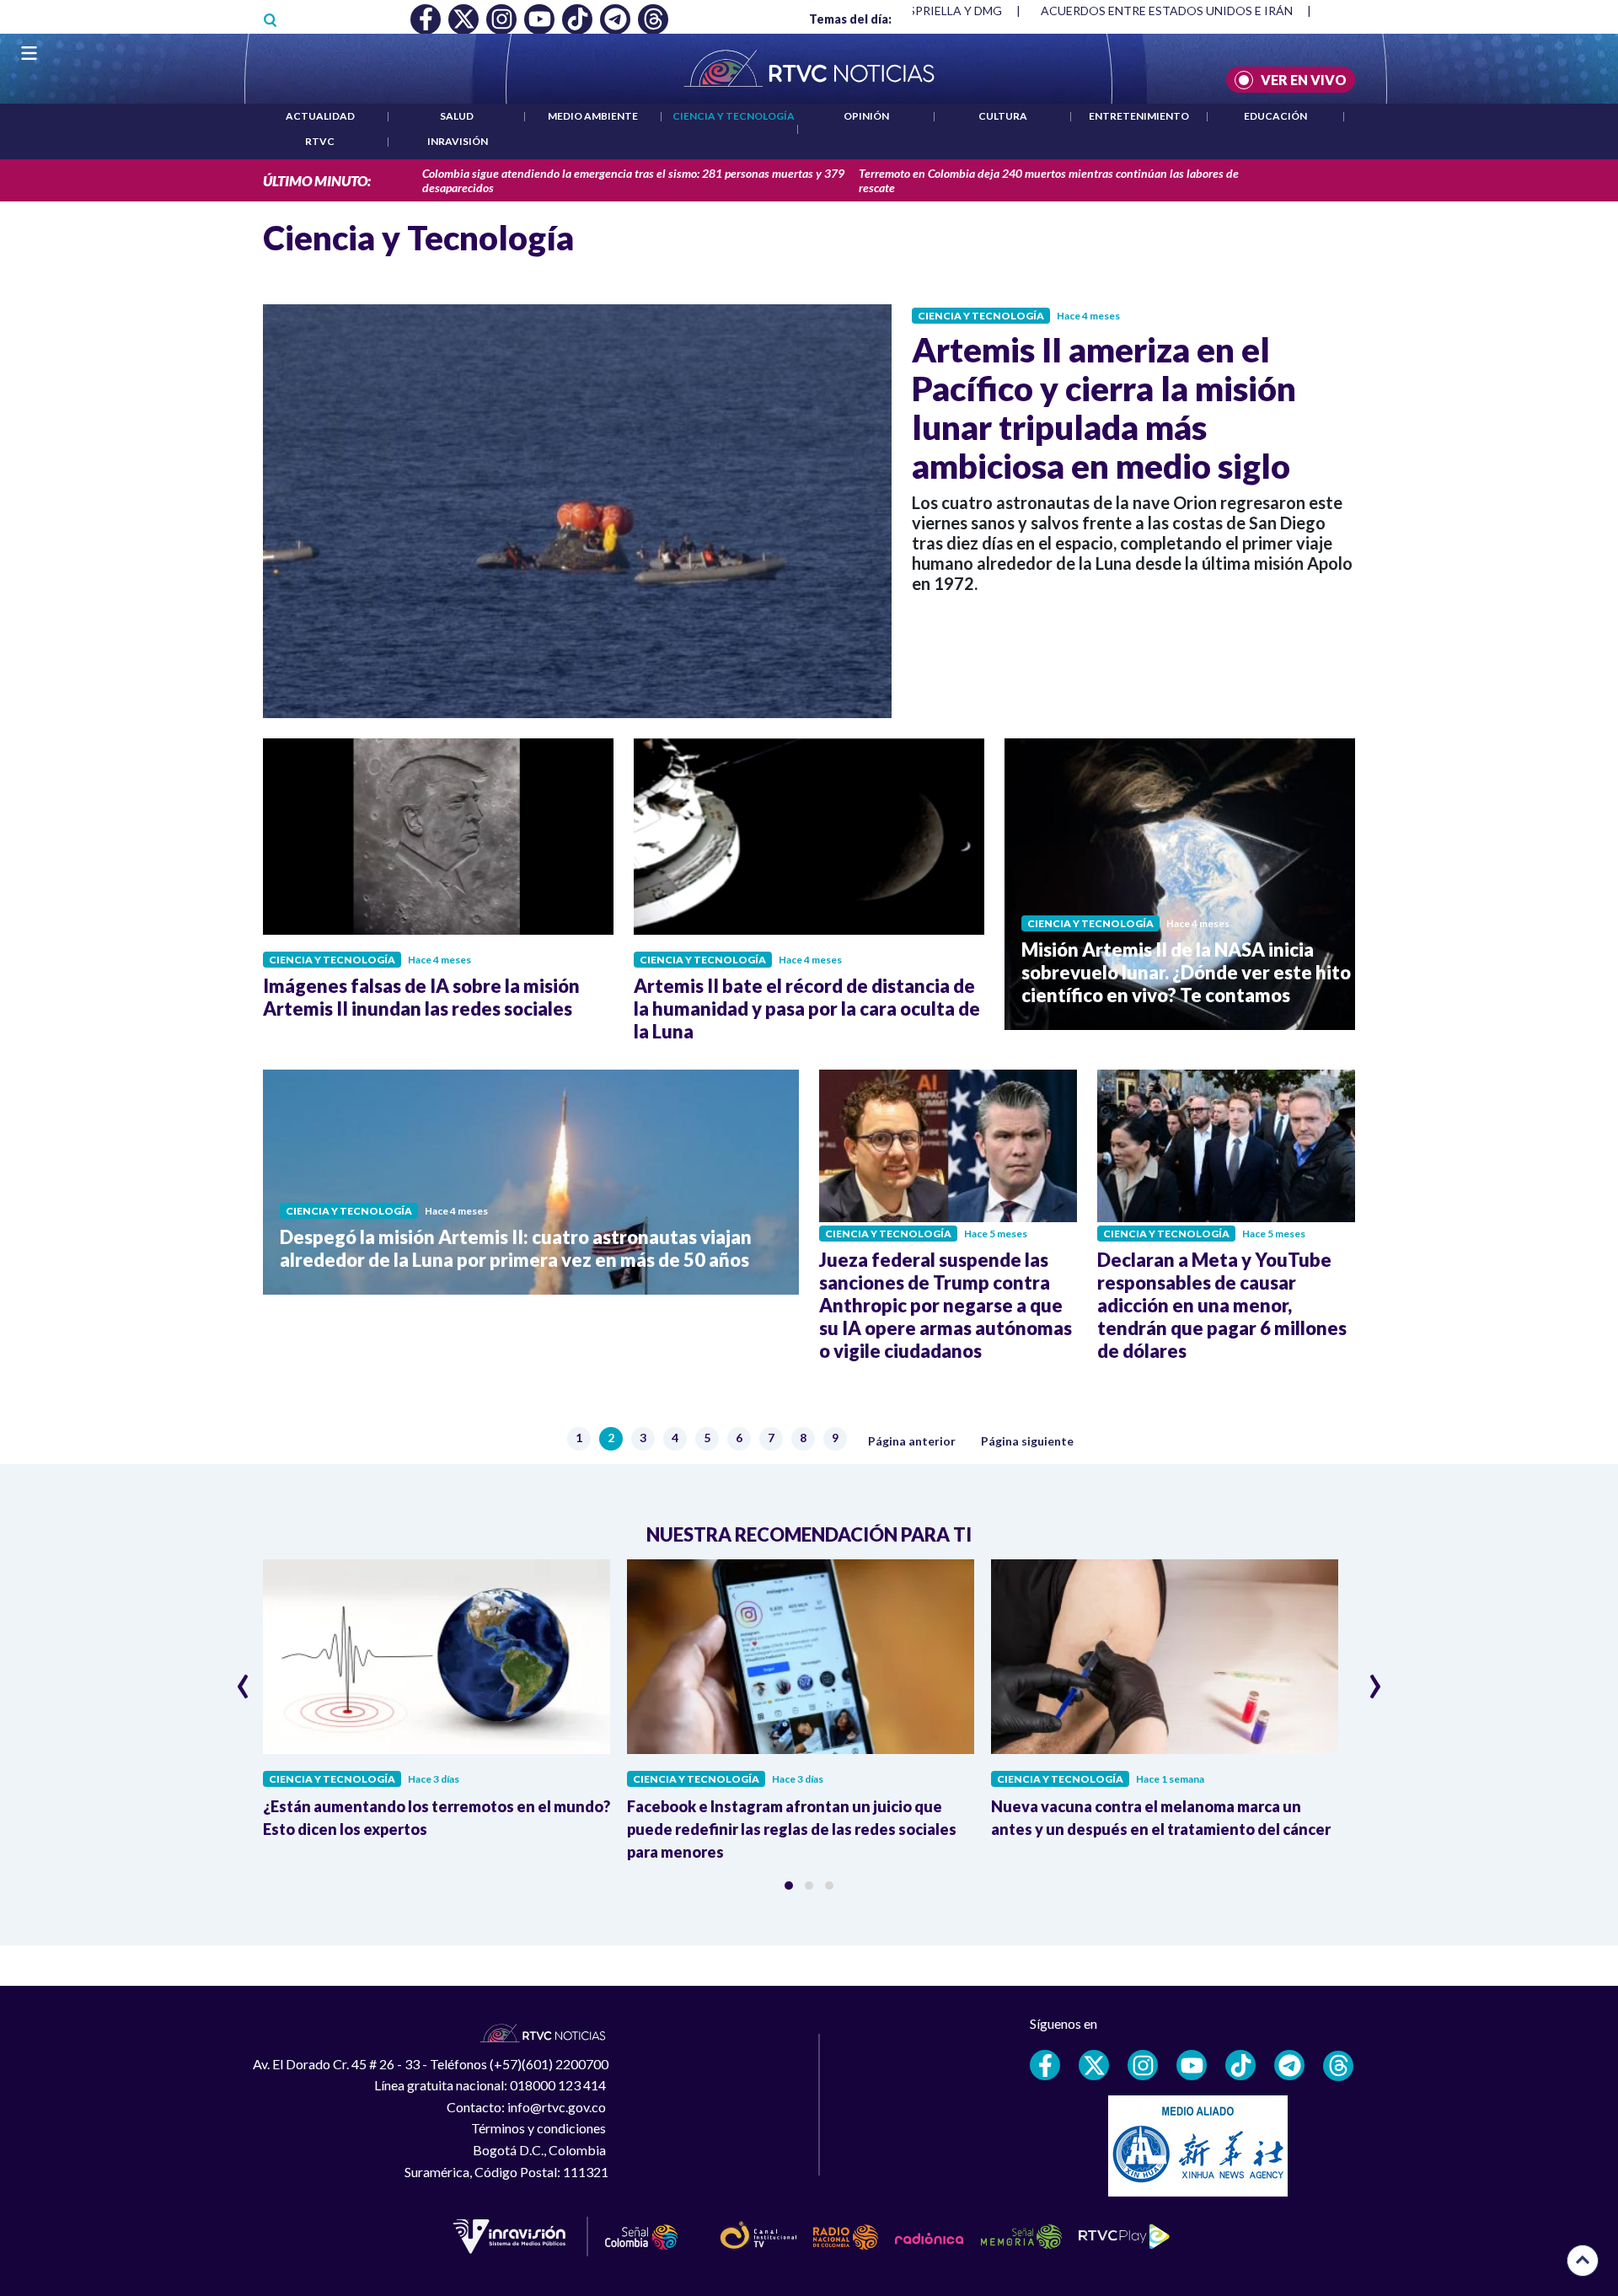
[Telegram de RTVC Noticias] (1289, 2065)
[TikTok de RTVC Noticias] (1240, 2065)
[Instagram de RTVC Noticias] (1143, 2065)
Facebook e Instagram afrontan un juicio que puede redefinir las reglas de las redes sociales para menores (792, 1829)
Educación (1275, 116)
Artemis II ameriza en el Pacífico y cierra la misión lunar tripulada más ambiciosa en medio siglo (1104, 408)
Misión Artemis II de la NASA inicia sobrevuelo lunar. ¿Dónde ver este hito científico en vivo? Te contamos (1186, 972)
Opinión (866, 116)
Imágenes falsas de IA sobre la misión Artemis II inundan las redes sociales (421, 997)
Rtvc (320, 141)
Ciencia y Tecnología (734, 116)
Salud (457, 116)
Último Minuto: (317, 181)
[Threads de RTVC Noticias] (1338, 2066)
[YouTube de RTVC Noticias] (1192, 2065)
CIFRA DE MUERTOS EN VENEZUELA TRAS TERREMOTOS (1199, 11)
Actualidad (320, 116)
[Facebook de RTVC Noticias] (1045, 2065)
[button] (789, 1886)
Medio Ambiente (593, 116)
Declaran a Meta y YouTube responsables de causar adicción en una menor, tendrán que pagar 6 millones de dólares (1222, 1305)
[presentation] (243, 1679)
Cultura (1003, 116)
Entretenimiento (1139, 116)
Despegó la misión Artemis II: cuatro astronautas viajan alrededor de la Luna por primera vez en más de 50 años (516, 1248)
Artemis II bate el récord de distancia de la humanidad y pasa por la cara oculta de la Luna (807, 1009)
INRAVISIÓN (458, 141)
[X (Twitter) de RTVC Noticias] (1094, 2065)
